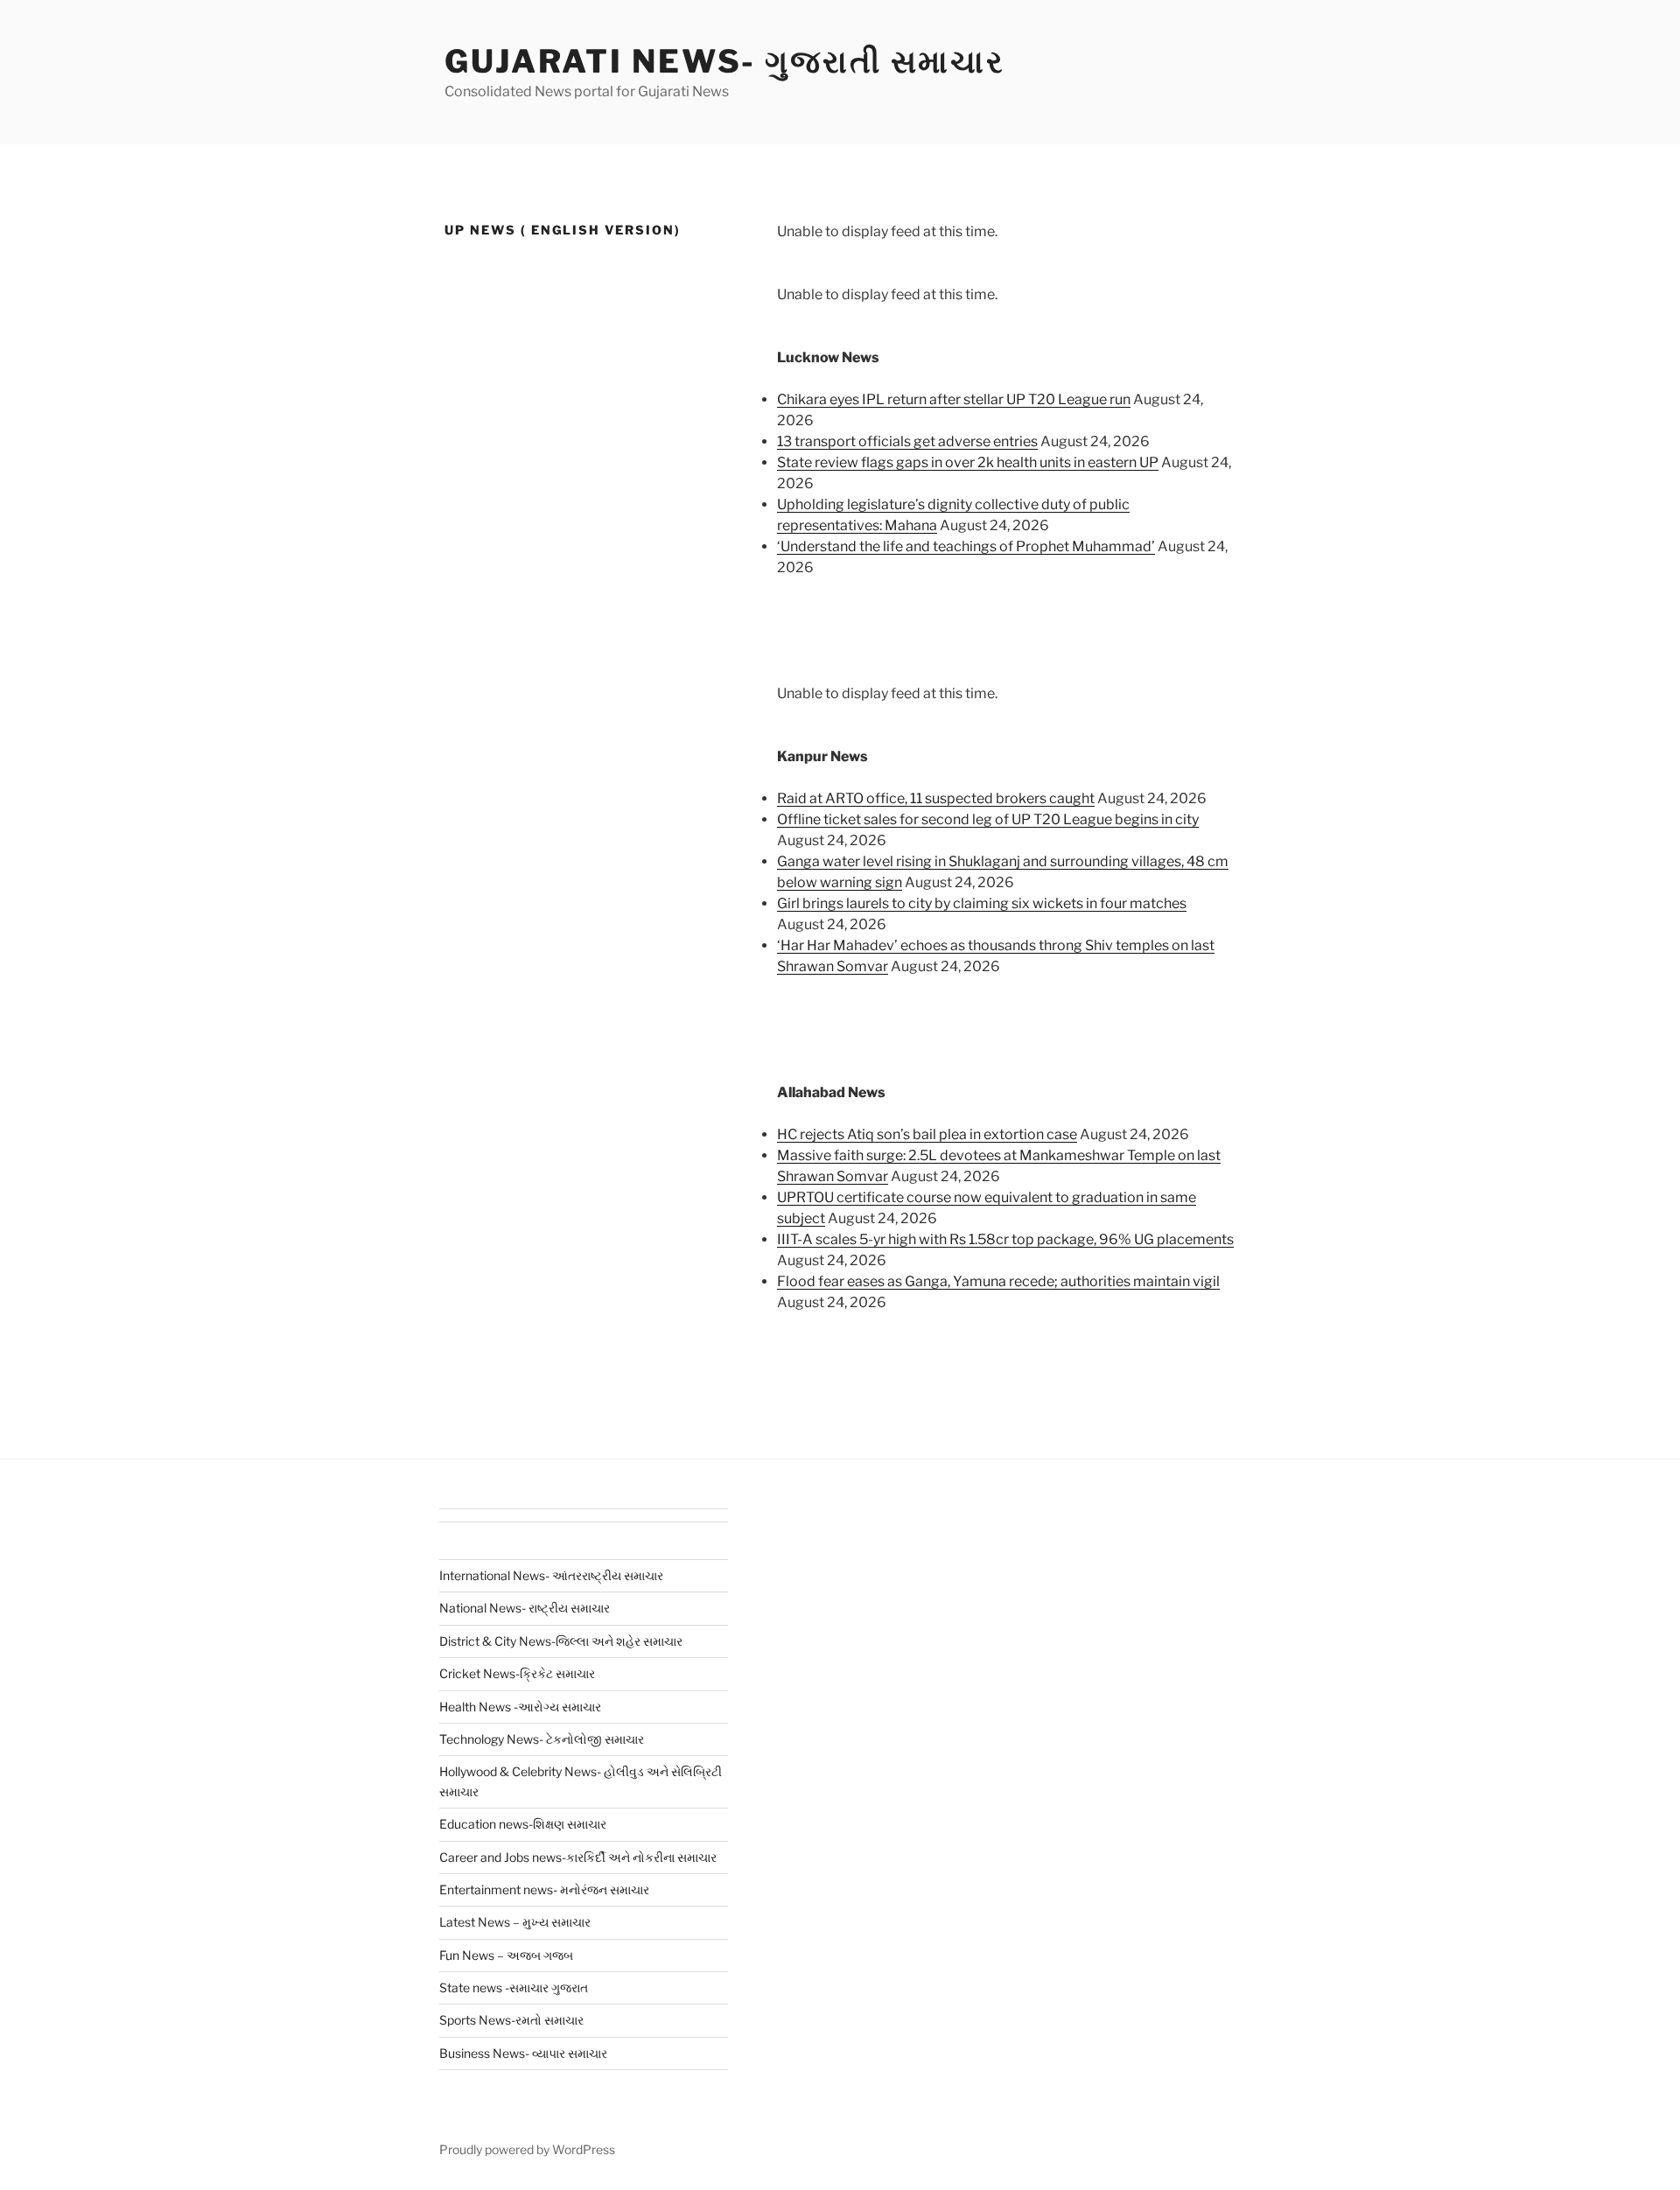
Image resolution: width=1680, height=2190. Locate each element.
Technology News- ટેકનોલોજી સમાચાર (542, 1739)
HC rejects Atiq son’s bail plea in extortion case (927, 1134)
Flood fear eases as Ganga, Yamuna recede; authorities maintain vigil (998, 1281)
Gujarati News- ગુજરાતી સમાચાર (725, 61)
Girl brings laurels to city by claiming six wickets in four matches (982, 903)
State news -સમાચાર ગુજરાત (514, 1987)
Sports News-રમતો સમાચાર (511, 2020)
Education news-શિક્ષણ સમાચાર (523, 1824)
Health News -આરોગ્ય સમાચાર (520, 1707)
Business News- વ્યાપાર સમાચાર (523, 2053)
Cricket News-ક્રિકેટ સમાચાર (517, 1673)
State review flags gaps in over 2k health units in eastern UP (968, 462)
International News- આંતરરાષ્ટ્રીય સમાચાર (551, 1575)
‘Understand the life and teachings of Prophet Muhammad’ (966, 546)
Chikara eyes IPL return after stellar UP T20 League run (954, 399)
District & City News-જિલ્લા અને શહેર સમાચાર (561, 1641)
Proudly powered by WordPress (527, 2149)
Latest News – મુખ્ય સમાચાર (515, 1922)
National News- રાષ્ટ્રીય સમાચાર (525, 1608)
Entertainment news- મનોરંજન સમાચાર (544, 1889)
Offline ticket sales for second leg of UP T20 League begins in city (988, 819)
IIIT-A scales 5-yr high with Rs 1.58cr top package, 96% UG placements (1005, 1239)
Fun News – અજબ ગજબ (506, 1955)
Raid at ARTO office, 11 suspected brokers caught (936, 798)
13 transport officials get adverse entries (907, 441)
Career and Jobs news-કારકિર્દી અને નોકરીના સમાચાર (578, 1857)
